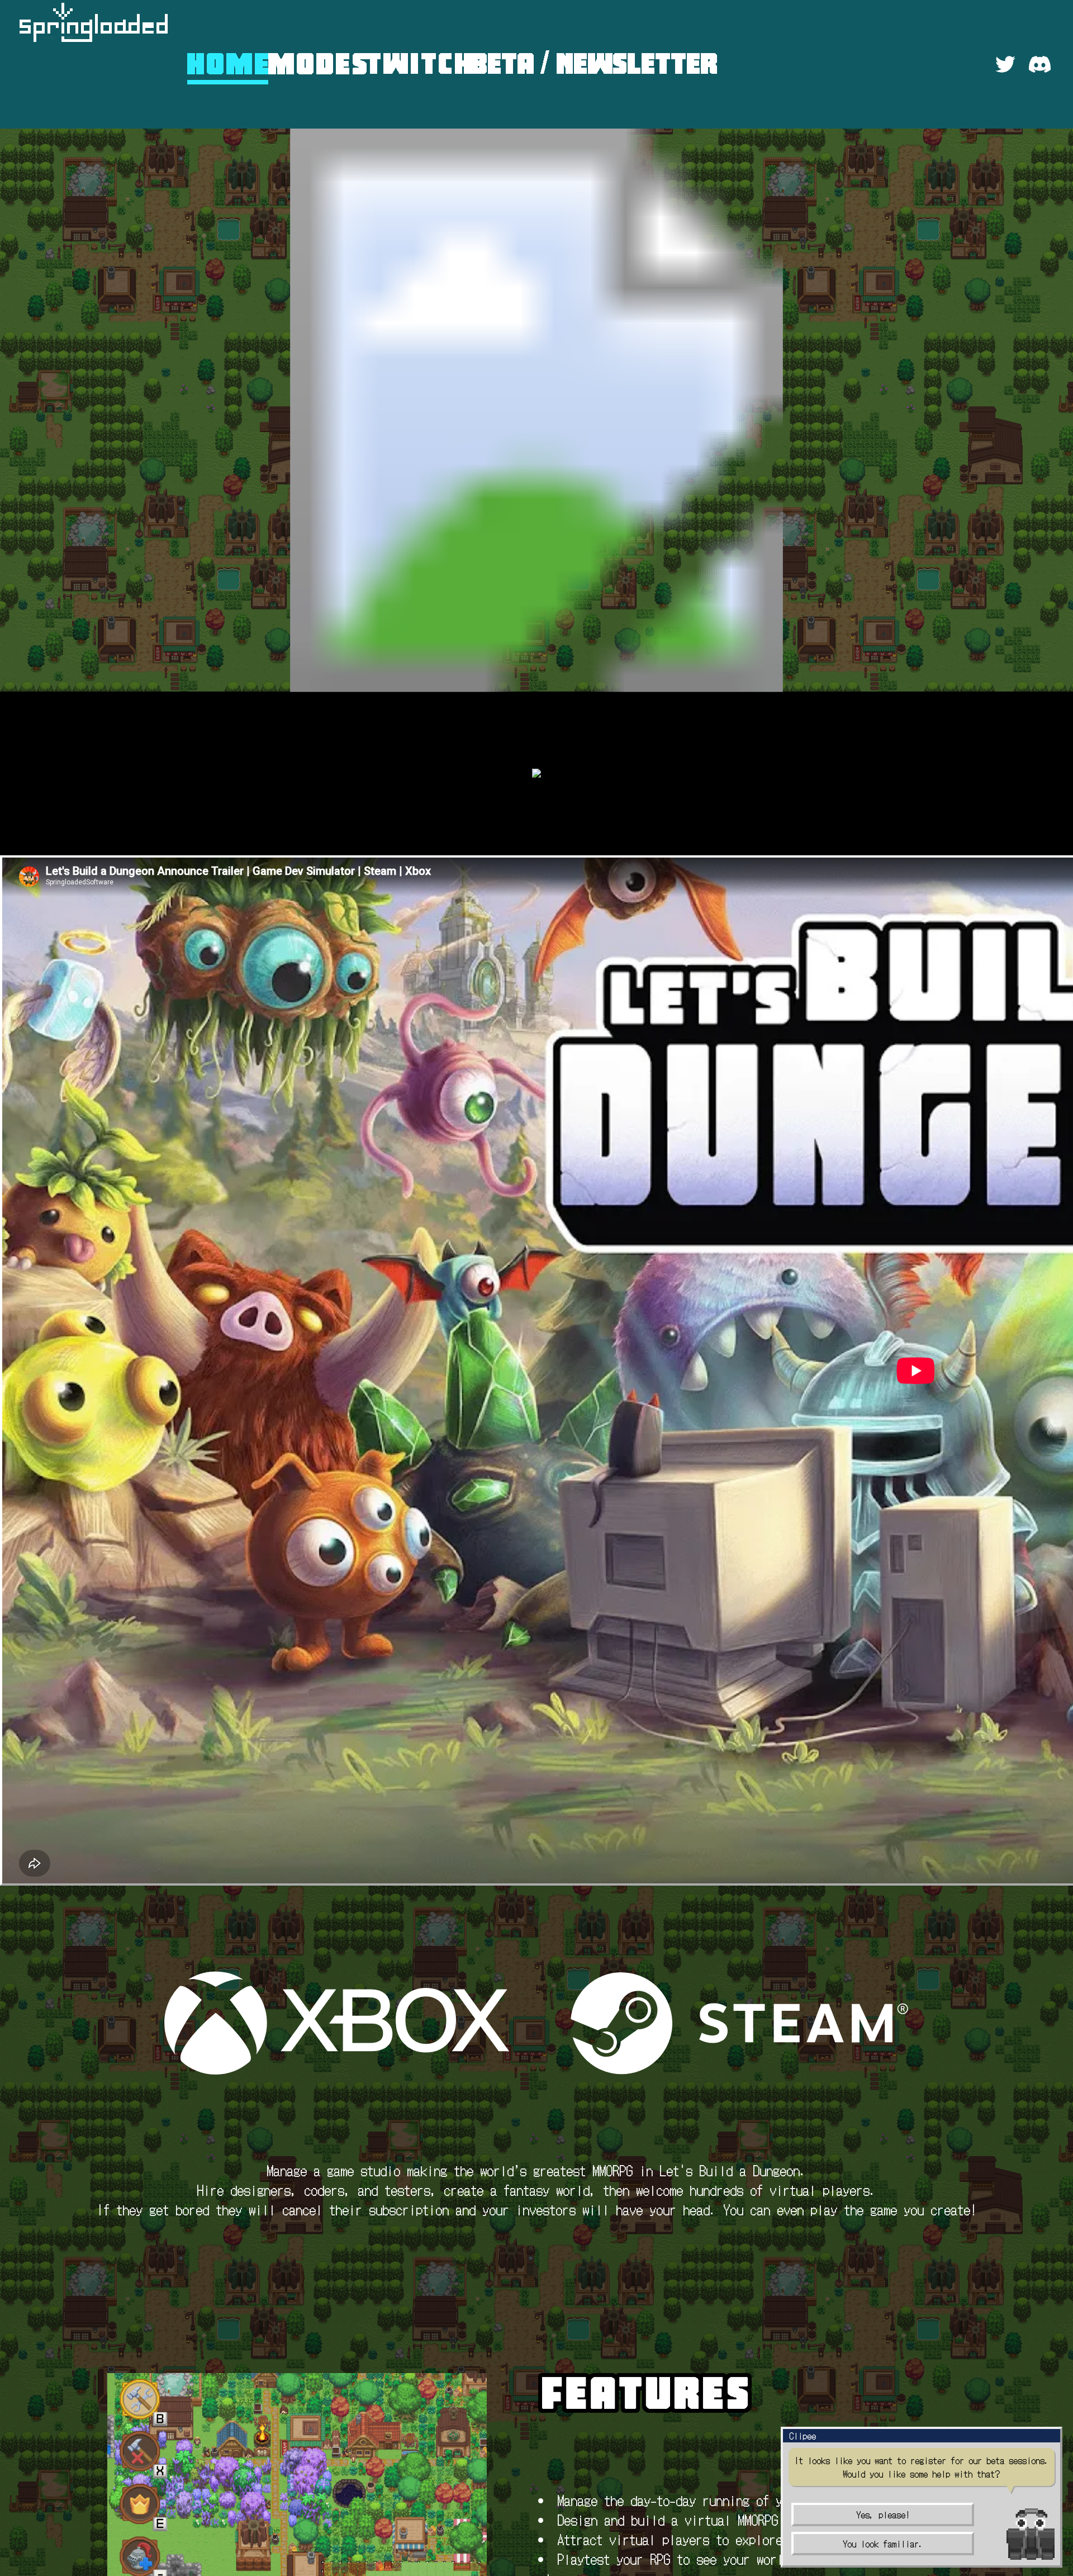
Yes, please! (883, 2515)
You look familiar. (883, 2544)
